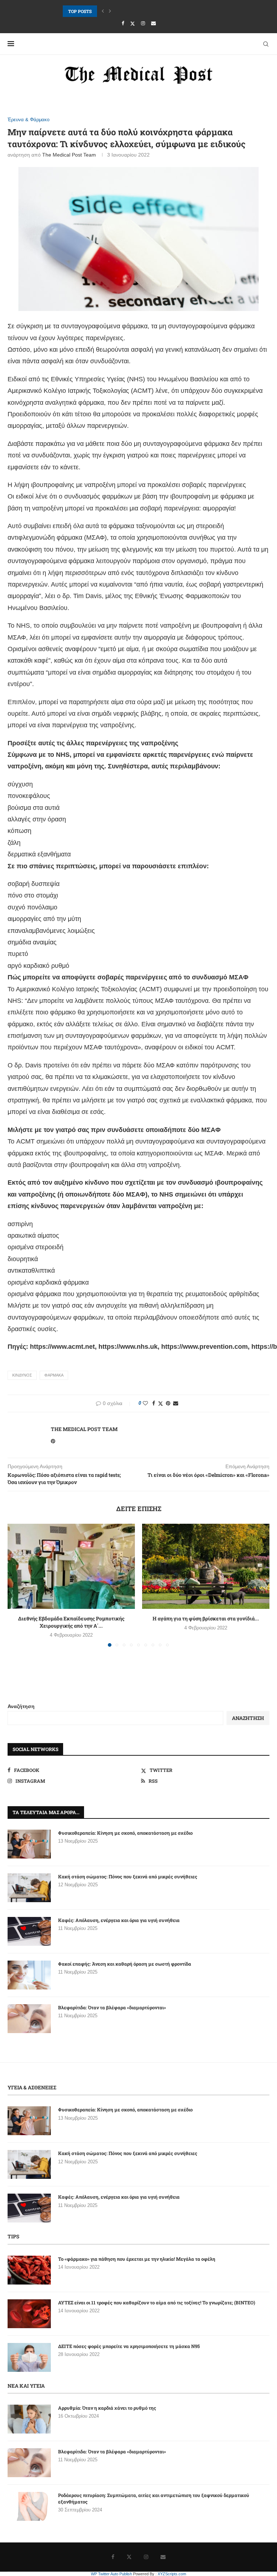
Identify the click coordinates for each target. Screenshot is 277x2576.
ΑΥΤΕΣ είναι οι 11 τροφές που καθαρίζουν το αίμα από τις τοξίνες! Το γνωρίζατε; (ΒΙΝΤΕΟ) (157, 2303)
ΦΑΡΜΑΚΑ (54, 1375)
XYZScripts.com (172, 2574)
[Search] (266, 44)
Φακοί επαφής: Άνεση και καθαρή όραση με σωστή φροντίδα (125, 1964)
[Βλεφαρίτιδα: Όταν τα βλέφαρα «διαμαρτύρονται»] (29, 2019)
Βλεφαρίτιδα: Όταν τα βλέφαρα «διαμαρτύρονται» (112, 2007)
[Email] (153, 23)
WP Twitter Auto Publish (111, 2574)
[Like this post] (145, 1403)
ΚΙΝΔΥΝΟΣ (22, 1375)
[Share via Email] (176, 1403)
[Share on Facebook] (154, 1403)
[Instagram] (143, 23)
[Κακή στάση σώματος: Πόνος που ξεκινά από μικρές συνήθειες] (29, 1888)
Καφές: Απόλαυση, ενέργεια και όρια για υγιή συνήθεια (119, 11)
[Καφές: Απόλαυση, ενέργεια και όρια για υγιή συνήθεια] (29, 1931)
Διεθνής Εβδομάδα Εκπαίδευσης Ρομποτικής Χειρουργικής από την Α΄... (71, 1622)
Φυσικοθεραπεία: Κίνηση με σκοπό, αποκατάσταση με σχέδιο (125, 1833)
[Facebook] (123, 23)
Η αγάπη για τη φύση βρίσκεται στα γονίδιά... (206, 1618)
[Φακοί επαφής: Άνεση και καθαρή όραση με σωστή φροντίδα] (29, 1975)
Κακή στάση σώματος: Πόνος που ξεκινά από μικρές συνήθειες (128, 1877)
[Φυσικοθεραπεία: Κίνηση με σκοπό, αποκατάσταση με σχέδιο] (29, 1844)
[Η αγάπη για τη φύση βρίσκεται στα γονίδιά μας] (206, 1566)
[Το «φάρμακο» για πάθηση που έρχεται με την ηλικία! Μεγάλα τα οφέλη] (29, 2270)
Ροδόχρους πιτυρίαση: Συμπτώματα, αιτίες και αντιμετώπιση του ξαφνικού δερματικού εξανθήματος (154, 2498)
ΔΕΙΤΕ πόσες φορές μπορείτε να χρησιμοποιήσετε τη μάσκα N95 (129, 2346)
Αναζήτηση (21, 1706)
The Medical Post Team (69, 155)
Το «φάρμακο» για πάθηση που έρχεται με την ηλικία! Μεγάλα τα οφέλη (137, 2259)
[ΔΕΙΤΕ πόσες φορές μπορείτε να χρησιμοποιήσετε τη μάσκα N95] (29, 2357)
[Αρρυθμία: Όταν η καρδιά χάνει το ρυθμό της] (29, 2419)
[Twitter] (133, 23)
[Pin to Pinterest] (168, 1403)
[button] (103, 11)
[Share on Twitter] (161, 1403)
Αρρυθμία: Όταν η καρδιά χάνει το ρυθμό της (107, 2408)
